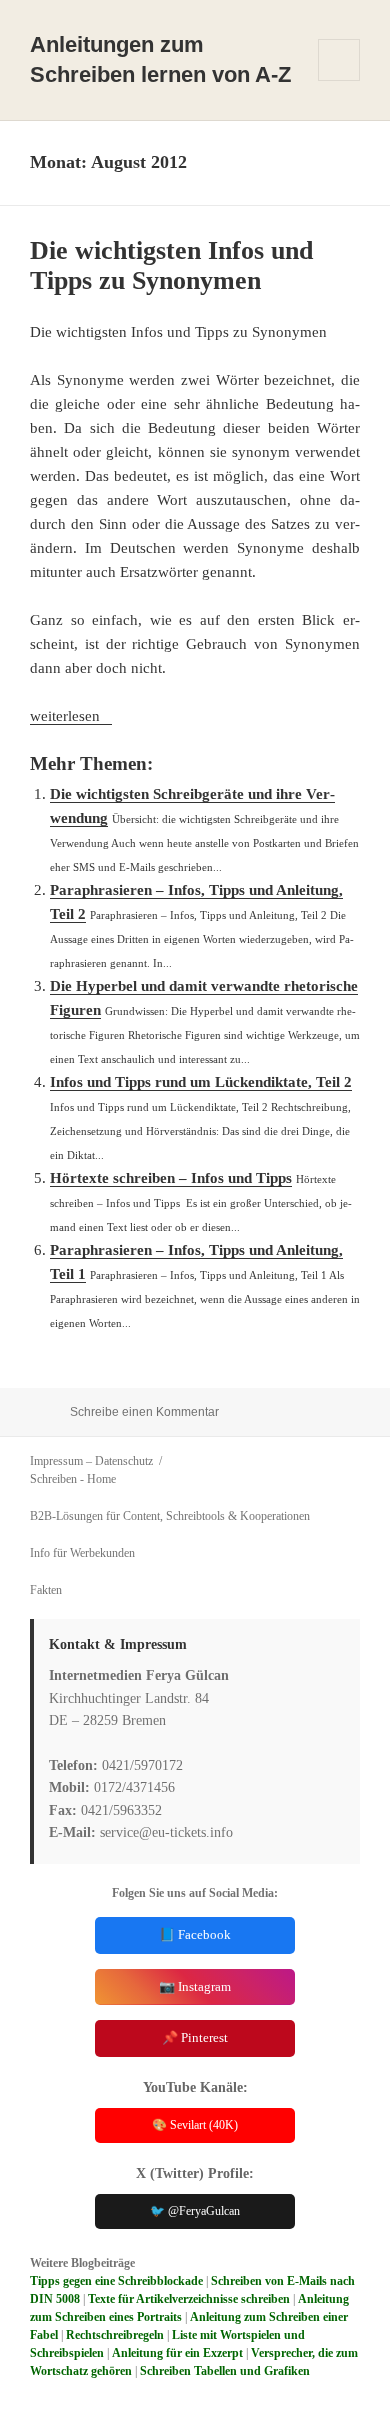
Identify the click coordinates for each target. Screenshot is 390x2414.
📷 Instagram (195, 1986)
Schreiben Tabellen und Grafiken (225, 2371)
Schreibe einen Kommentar (144, 1412)
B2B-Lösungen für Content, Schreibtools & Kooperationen (170, 1516)
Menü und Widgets (339, 80)
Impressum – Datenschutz (91, 1461)
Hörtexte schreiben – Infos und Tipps (171, 1178)
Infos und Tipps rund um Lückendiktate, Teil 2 (201, 1082)
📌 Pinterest (195, 2037)
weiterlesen (71, 716)
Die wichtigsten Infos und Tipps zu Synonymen (171, 265)
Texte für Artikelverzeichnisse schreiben (189, 2299)
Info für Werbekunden (82, 1553)
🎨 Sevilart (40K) (195, 2125)
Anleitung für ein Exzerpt (177, 2353)
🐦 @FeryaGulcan (195, 2211)
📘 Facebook (195, 1934)
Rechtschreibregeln (115, 2335)
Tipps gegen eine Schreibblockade (116, 2281)
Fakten (46, 1590)
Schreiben (53, 1479)
